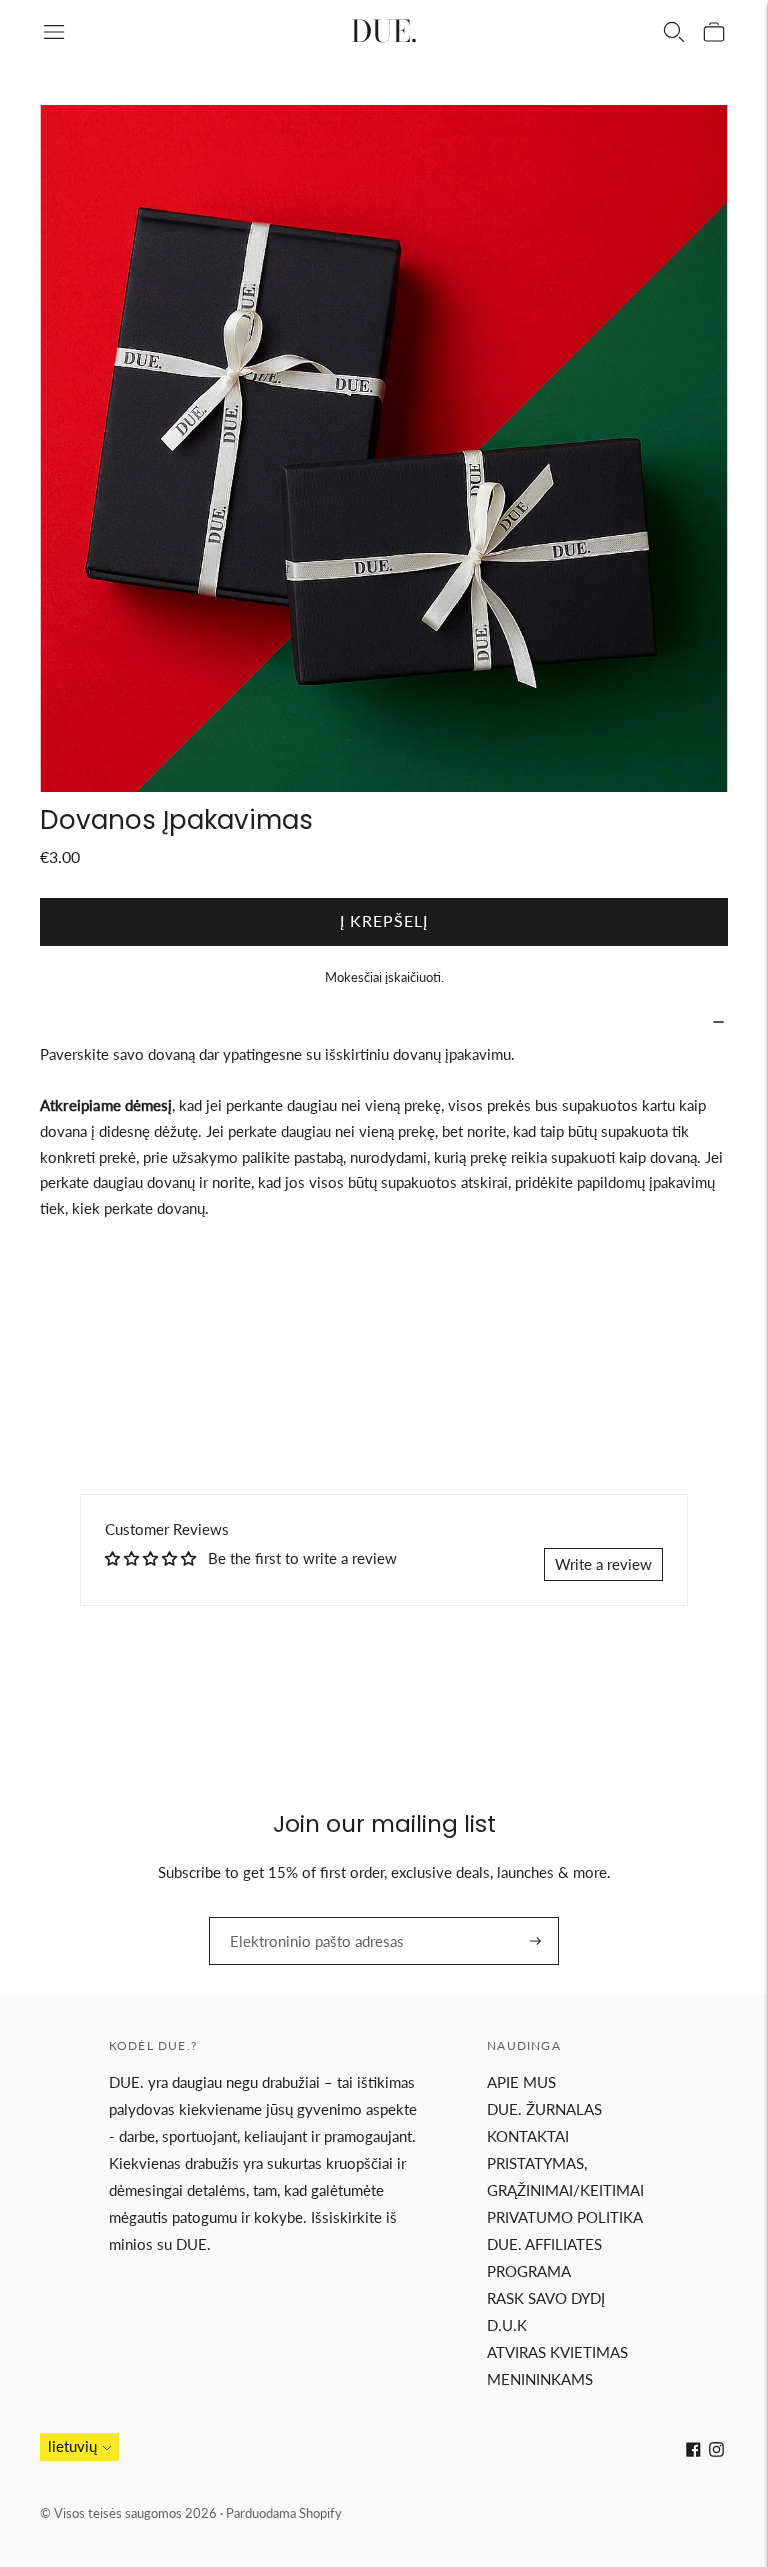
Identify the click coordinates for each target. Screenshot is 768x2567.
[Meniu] (54, 32)
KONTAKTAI (528, 2136)
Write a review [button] (603, 1564)
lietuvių (72, 2446)
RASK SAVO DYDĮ (546, 2298)
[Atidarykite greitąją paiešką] (674, 32)
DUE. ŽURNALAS (544, 2109)
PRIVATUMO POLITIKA (565, 2217)
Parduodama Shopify (284, 2513)
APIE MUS (521, 2082)
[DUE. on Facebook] (693, 2451)
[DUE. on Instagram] (716, 2451)
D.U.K (507, 2325)
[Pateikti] (535, 1941)
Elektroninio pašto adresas (303, 1917)
